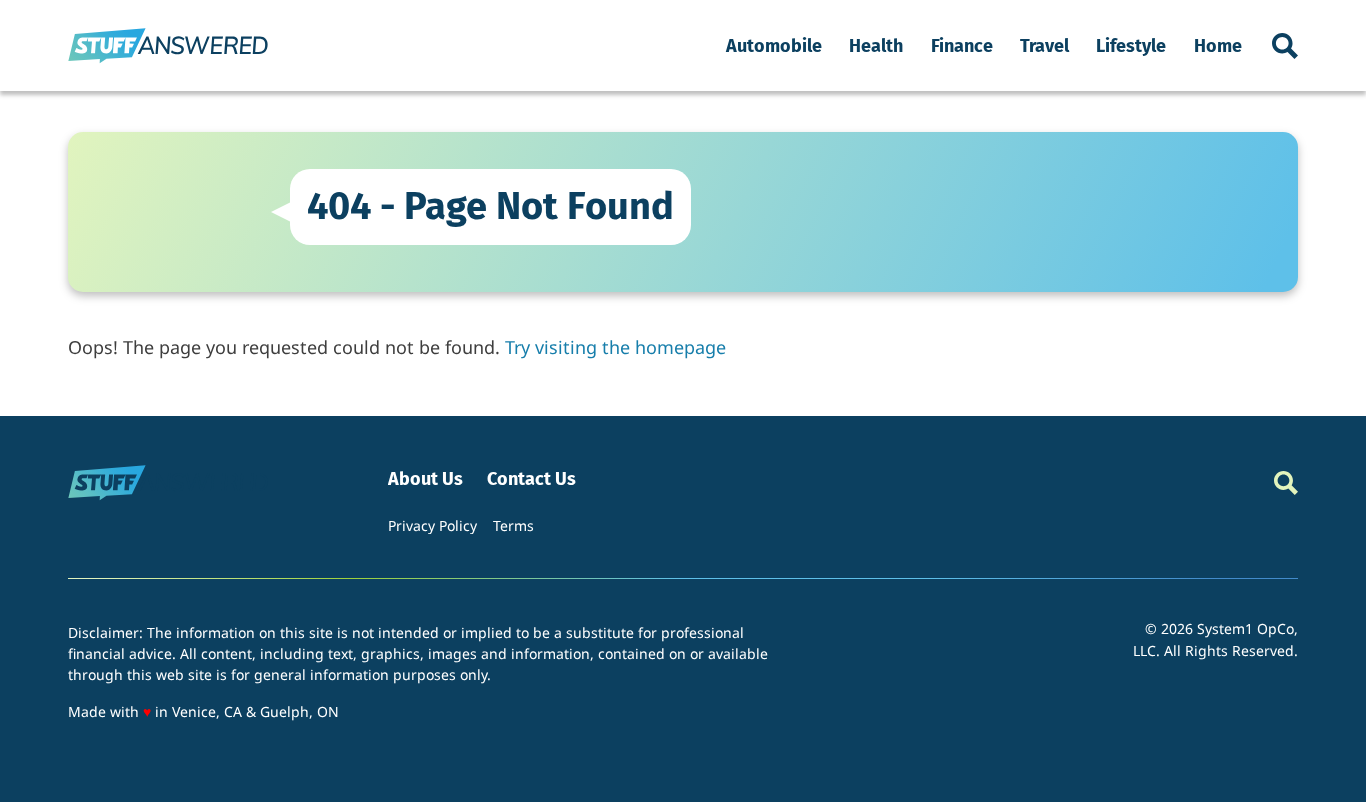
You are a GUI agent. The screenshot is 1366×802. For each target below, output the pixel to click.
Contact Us (531, 479)
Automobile (774, 46)
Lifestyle (1131, 46)
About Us (425, 479)
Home (1218, 46)
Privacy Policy (432, 525)
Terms (513, 525)
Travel (1044, 46)
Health (876, 46)
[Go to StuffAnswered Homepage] (168, 45)
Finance (962, 46)
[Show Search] (1285, 46)
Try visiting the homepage (615, 347)
